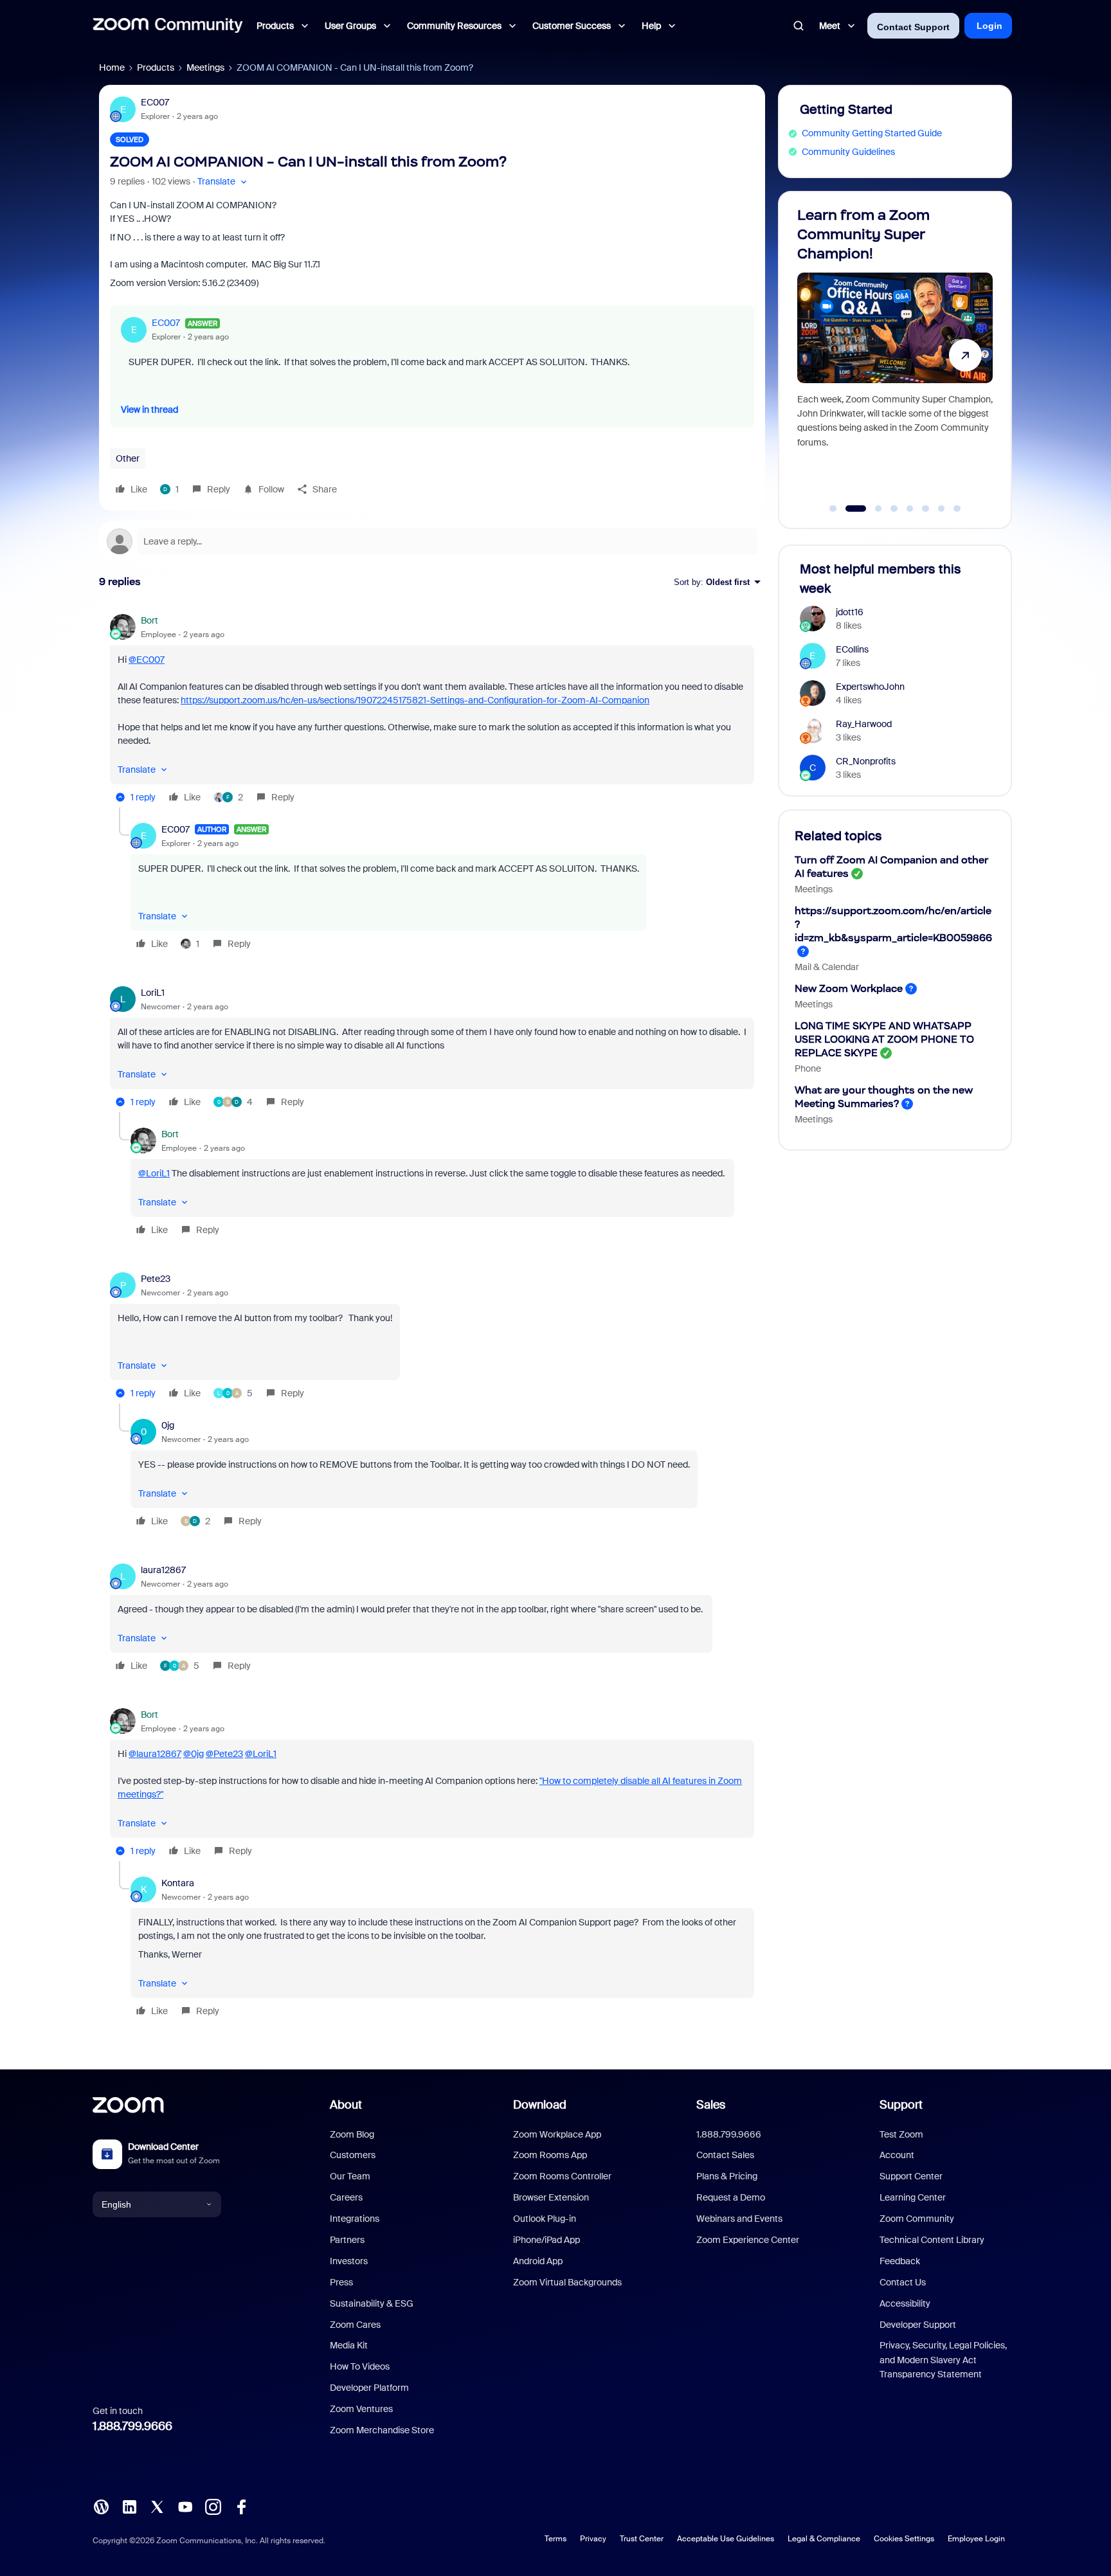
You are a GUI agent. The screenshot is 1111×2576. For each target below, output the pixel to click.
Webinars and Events (739, 2219)
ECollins (852, 649)
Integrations (355, 2219)
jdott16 (850, 612)
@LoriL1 (154, 1173)
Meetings (205, 68)
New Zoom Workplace (849, 988)
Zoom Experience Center (748, 2240)
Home (112, 68)
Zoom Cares (355, 2325)
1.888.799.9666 (132, 2426)
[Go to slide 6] (926, 509)
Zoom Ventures (361, 2409)
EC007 (155, 102)
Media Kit (349, 2345)
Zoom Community (917, 2219)
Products (156, 68)
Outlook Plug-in (545, 2219)
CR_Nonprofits (866, 761)
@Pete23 (224, 1754)
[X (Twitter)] (157, 2506)
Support (901, 2105)
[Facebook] (241, 2506)
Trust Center (642, 2539)
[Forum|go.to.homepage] (168, 26)
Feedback (900, 2261)
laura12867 (163, 1570)
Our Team (350, 2176)
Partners (347, 2240)
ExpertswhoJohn (870, 687)
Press (341, 2282)
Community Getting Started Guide (872, 133)
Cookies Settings (904, 2539)
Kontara (178, 1883)
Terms (555, 2539)
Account (897, 2155)
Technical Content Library (932, 2240)
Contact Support (913, 27)
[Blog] (101, 2506)
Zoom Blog (352, 2134)
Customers (353, 2155)
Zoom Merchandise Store (382, 2430)
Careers (346, 2197)
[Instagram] (213, 2506)
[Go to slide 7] (941, 509)
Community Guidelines (848, 152)
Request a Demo (731, 2197)
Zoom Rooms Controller (562, 2176)
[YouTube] (185, 2506)
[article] (432, 711)
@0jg (194, 1754)
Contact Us (903, 2282)
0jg (168, 1425)
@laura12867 (155, 1754)
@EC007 (147, 660)
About (346, 2105)
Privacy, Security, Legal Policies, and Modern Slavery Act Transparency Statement (943, 2360)
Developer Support (918, 2325)
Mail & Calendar (827, 967)
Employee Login (976, 2539)
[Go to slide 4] (894, 509)
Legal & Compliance (824, 2539)
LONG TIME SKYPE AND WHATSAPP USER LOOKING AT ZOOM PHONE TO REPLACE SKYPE (884, 1039)
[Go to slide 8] (957, 509)
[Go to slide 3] (872, 509)
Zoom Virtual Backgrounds (567, 2282)
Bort (149, 620)
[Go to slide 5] (910, 509)
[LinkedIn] (129, 2506)
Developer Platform (369, 2388)
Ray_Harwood (864, 724)
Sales (711, 2105)
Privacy (593, 2539)
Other (128, 458)
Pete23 (156, 1279)
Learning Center (913, 2197)
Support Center (911, 2176)
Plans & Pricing (727, 2176)
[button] (223, 182)
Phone (808, 1068)
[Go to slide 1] (833, 509)
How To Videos (360, 2366)
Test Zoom (901, 2134)
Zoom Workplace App (557, 2134)
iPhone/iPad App (546, 2240)
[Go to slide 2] (849, 509)
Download (540, 2105)
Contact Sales (725, 2155)
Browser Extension (551, 2197)
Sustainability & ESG (372, 2303)
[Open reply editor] (432, 541)
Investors (349, 2261)
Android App (538, 2261)
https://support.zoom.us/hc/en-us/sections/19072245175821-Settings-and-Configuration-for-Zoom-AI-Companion (415, 700)
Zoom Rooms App (550, 2155)
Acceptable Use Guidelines (726, 2539)
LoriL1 (153, 993)
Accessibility (905, 2303)
